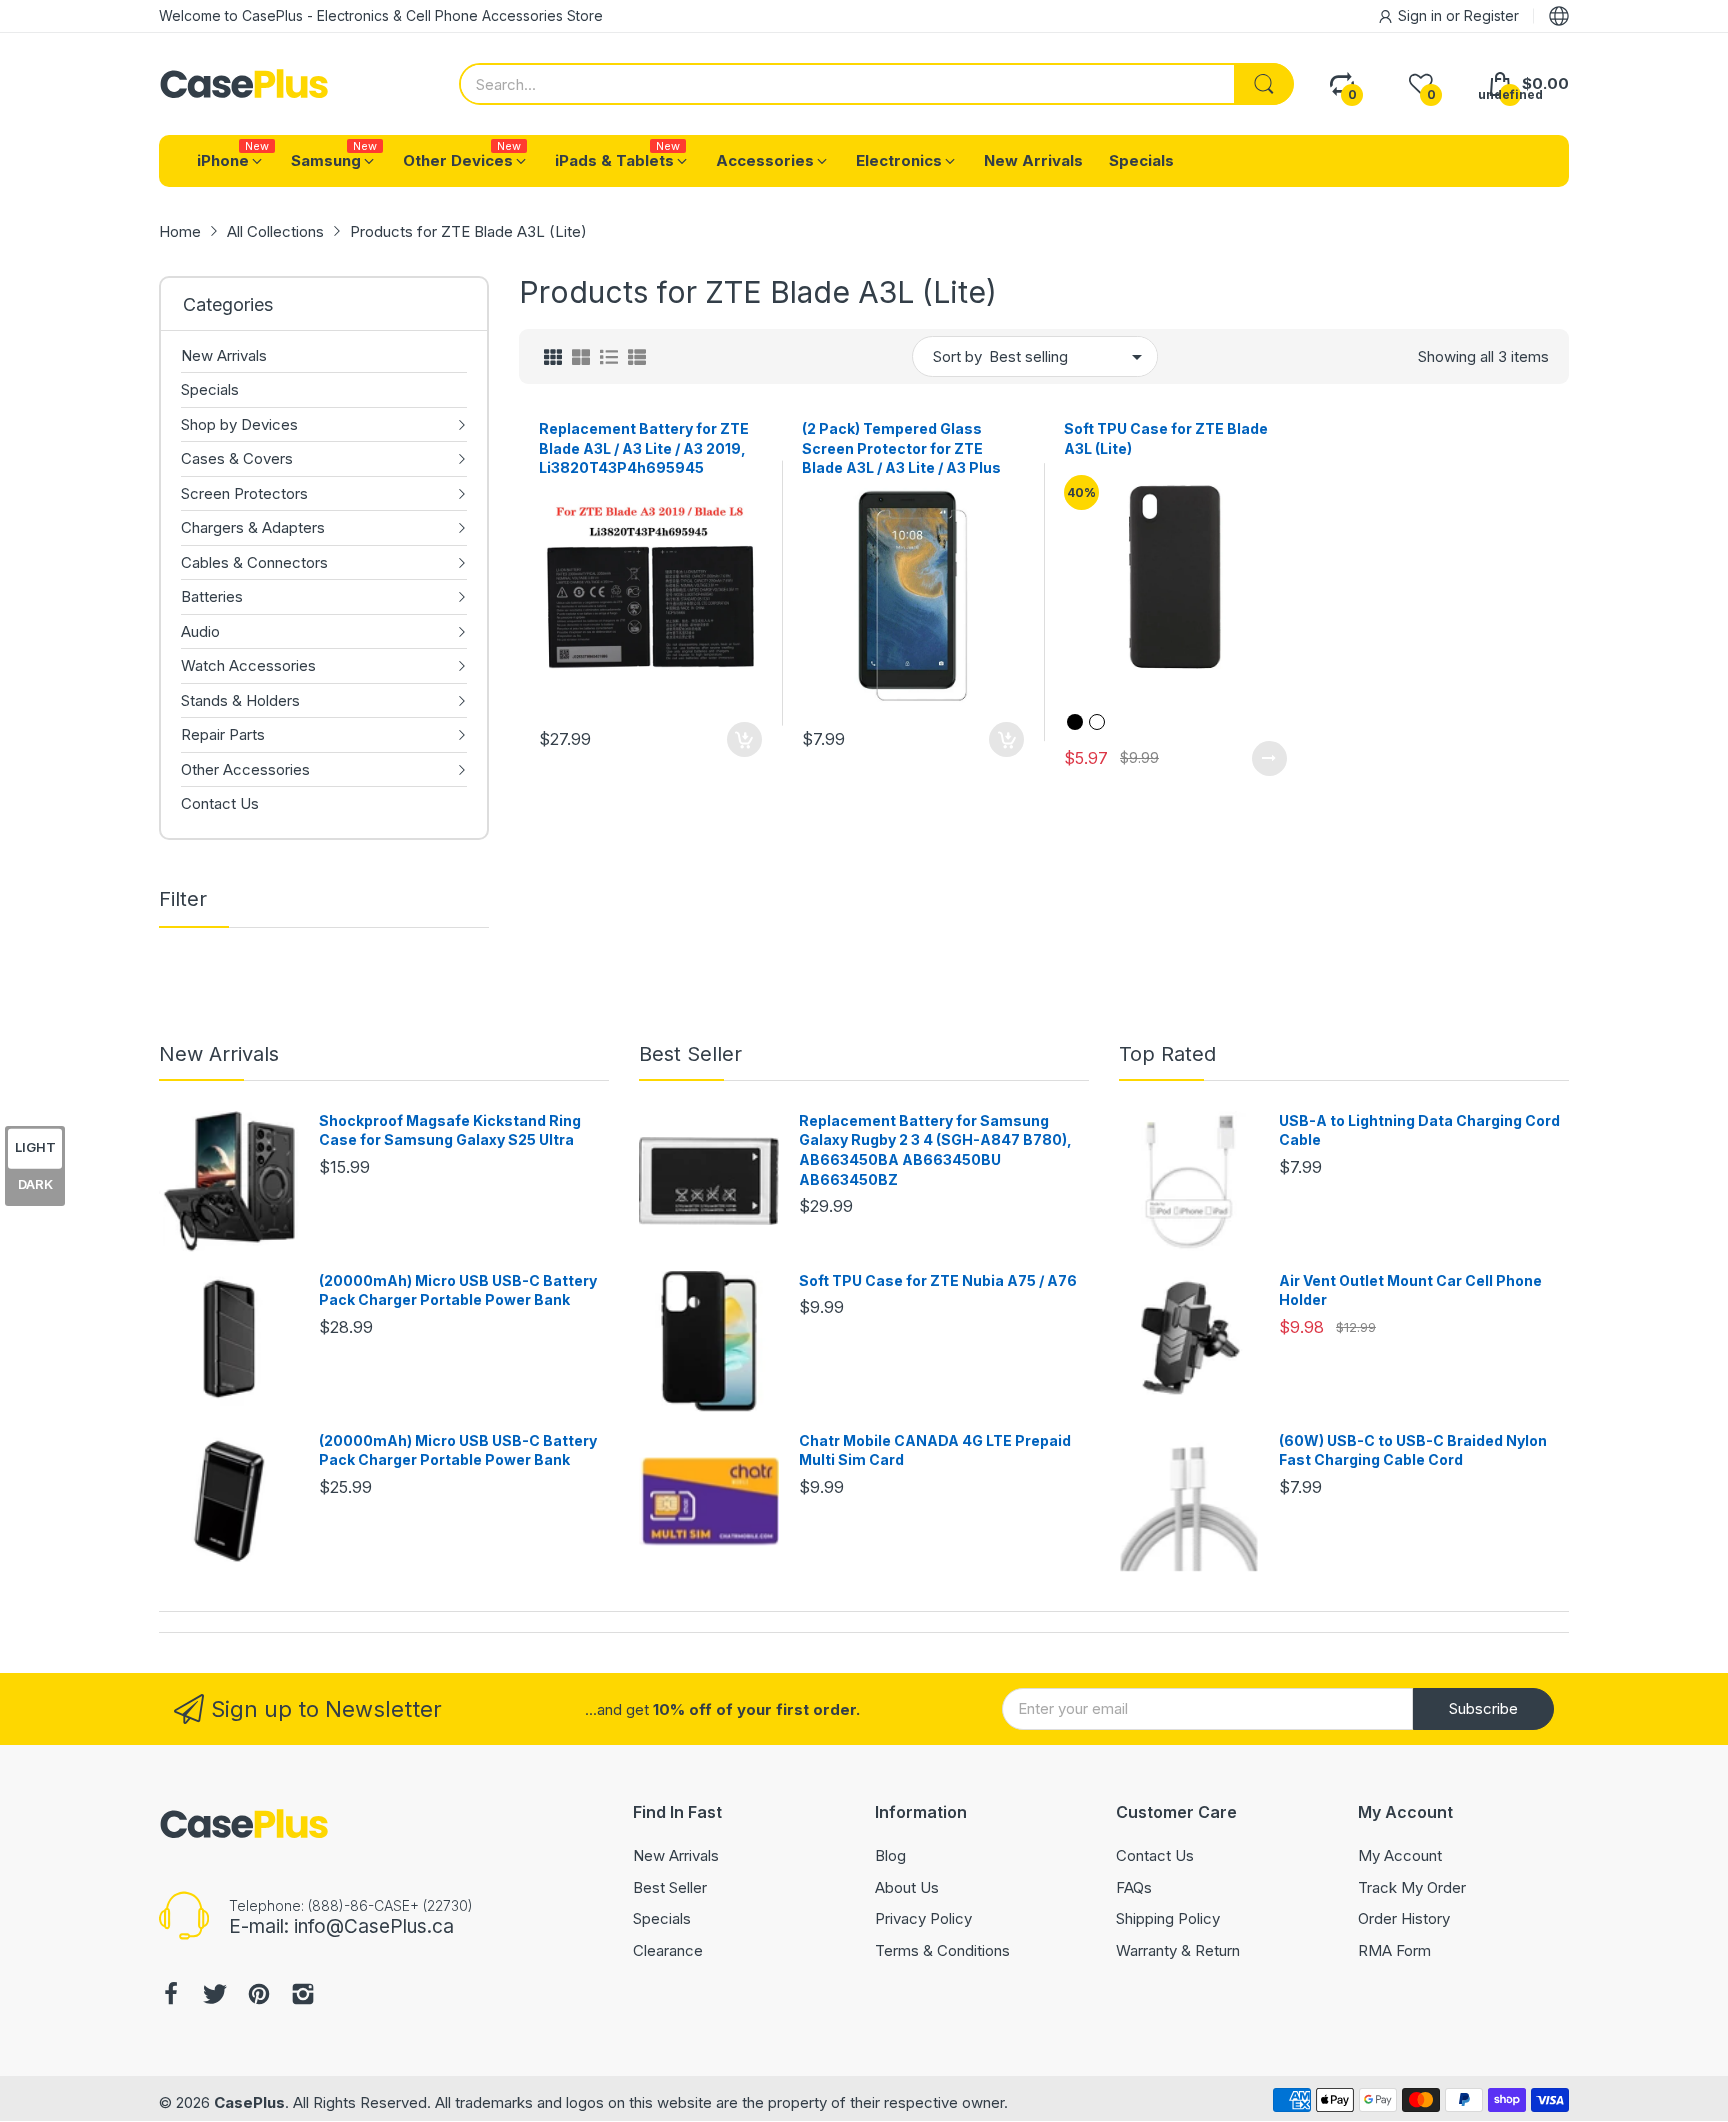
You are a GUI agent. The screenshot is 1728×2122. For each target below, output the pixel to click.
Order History (1404, 1918)
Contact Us (1155, 1855)
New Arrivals (219, 1054)
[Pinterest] (259, 1996)
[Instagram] (303, 1996)
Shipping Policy (1168, 1918)
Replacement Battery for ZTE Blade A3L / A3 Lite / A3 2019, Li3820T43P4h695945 (644, 448)
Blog (890, 1855)
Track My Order (1412, 1887)
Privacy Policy (923, 1918)
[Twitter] (215, 1996)
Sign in (1422, 15)
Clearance (668, 1950)
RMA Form (1394, 1950)
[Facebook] (171, 1996)
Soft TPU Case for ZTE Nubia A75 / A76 (938, 1280)
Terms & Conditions (942, 1950)
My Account (1400, 1855)
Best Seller (690, 1054)
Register (1491, 15)
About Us (907, 1887)
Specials (662, 1918)
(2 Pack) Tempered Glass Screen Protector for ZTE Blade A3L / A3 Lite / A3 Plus (901, 448)
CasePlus (249, 2102)
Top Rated (1167, 1054)
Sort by (957, 356)
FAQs (1134, 1887)
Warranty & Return (1178, 1950)
